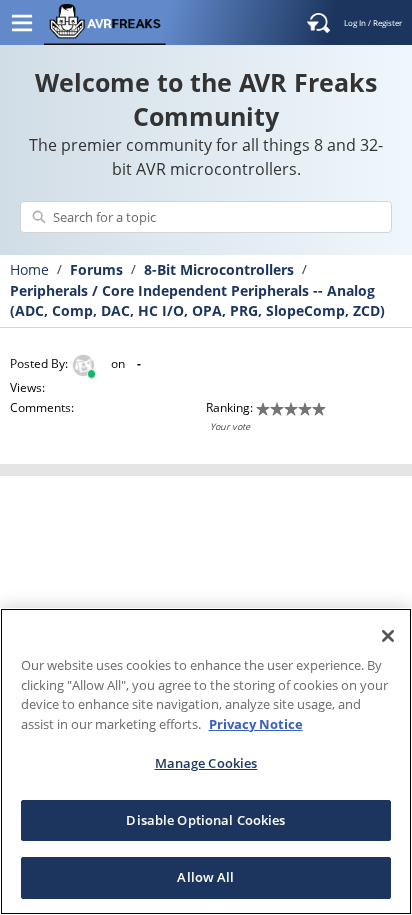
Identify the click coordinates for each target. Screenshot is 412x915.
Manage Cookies (206, 763)
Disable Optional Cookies (205, 820)
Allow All (205, 877)
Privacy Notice (256, 724)
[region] (206, 761)
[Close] (388, 636)
